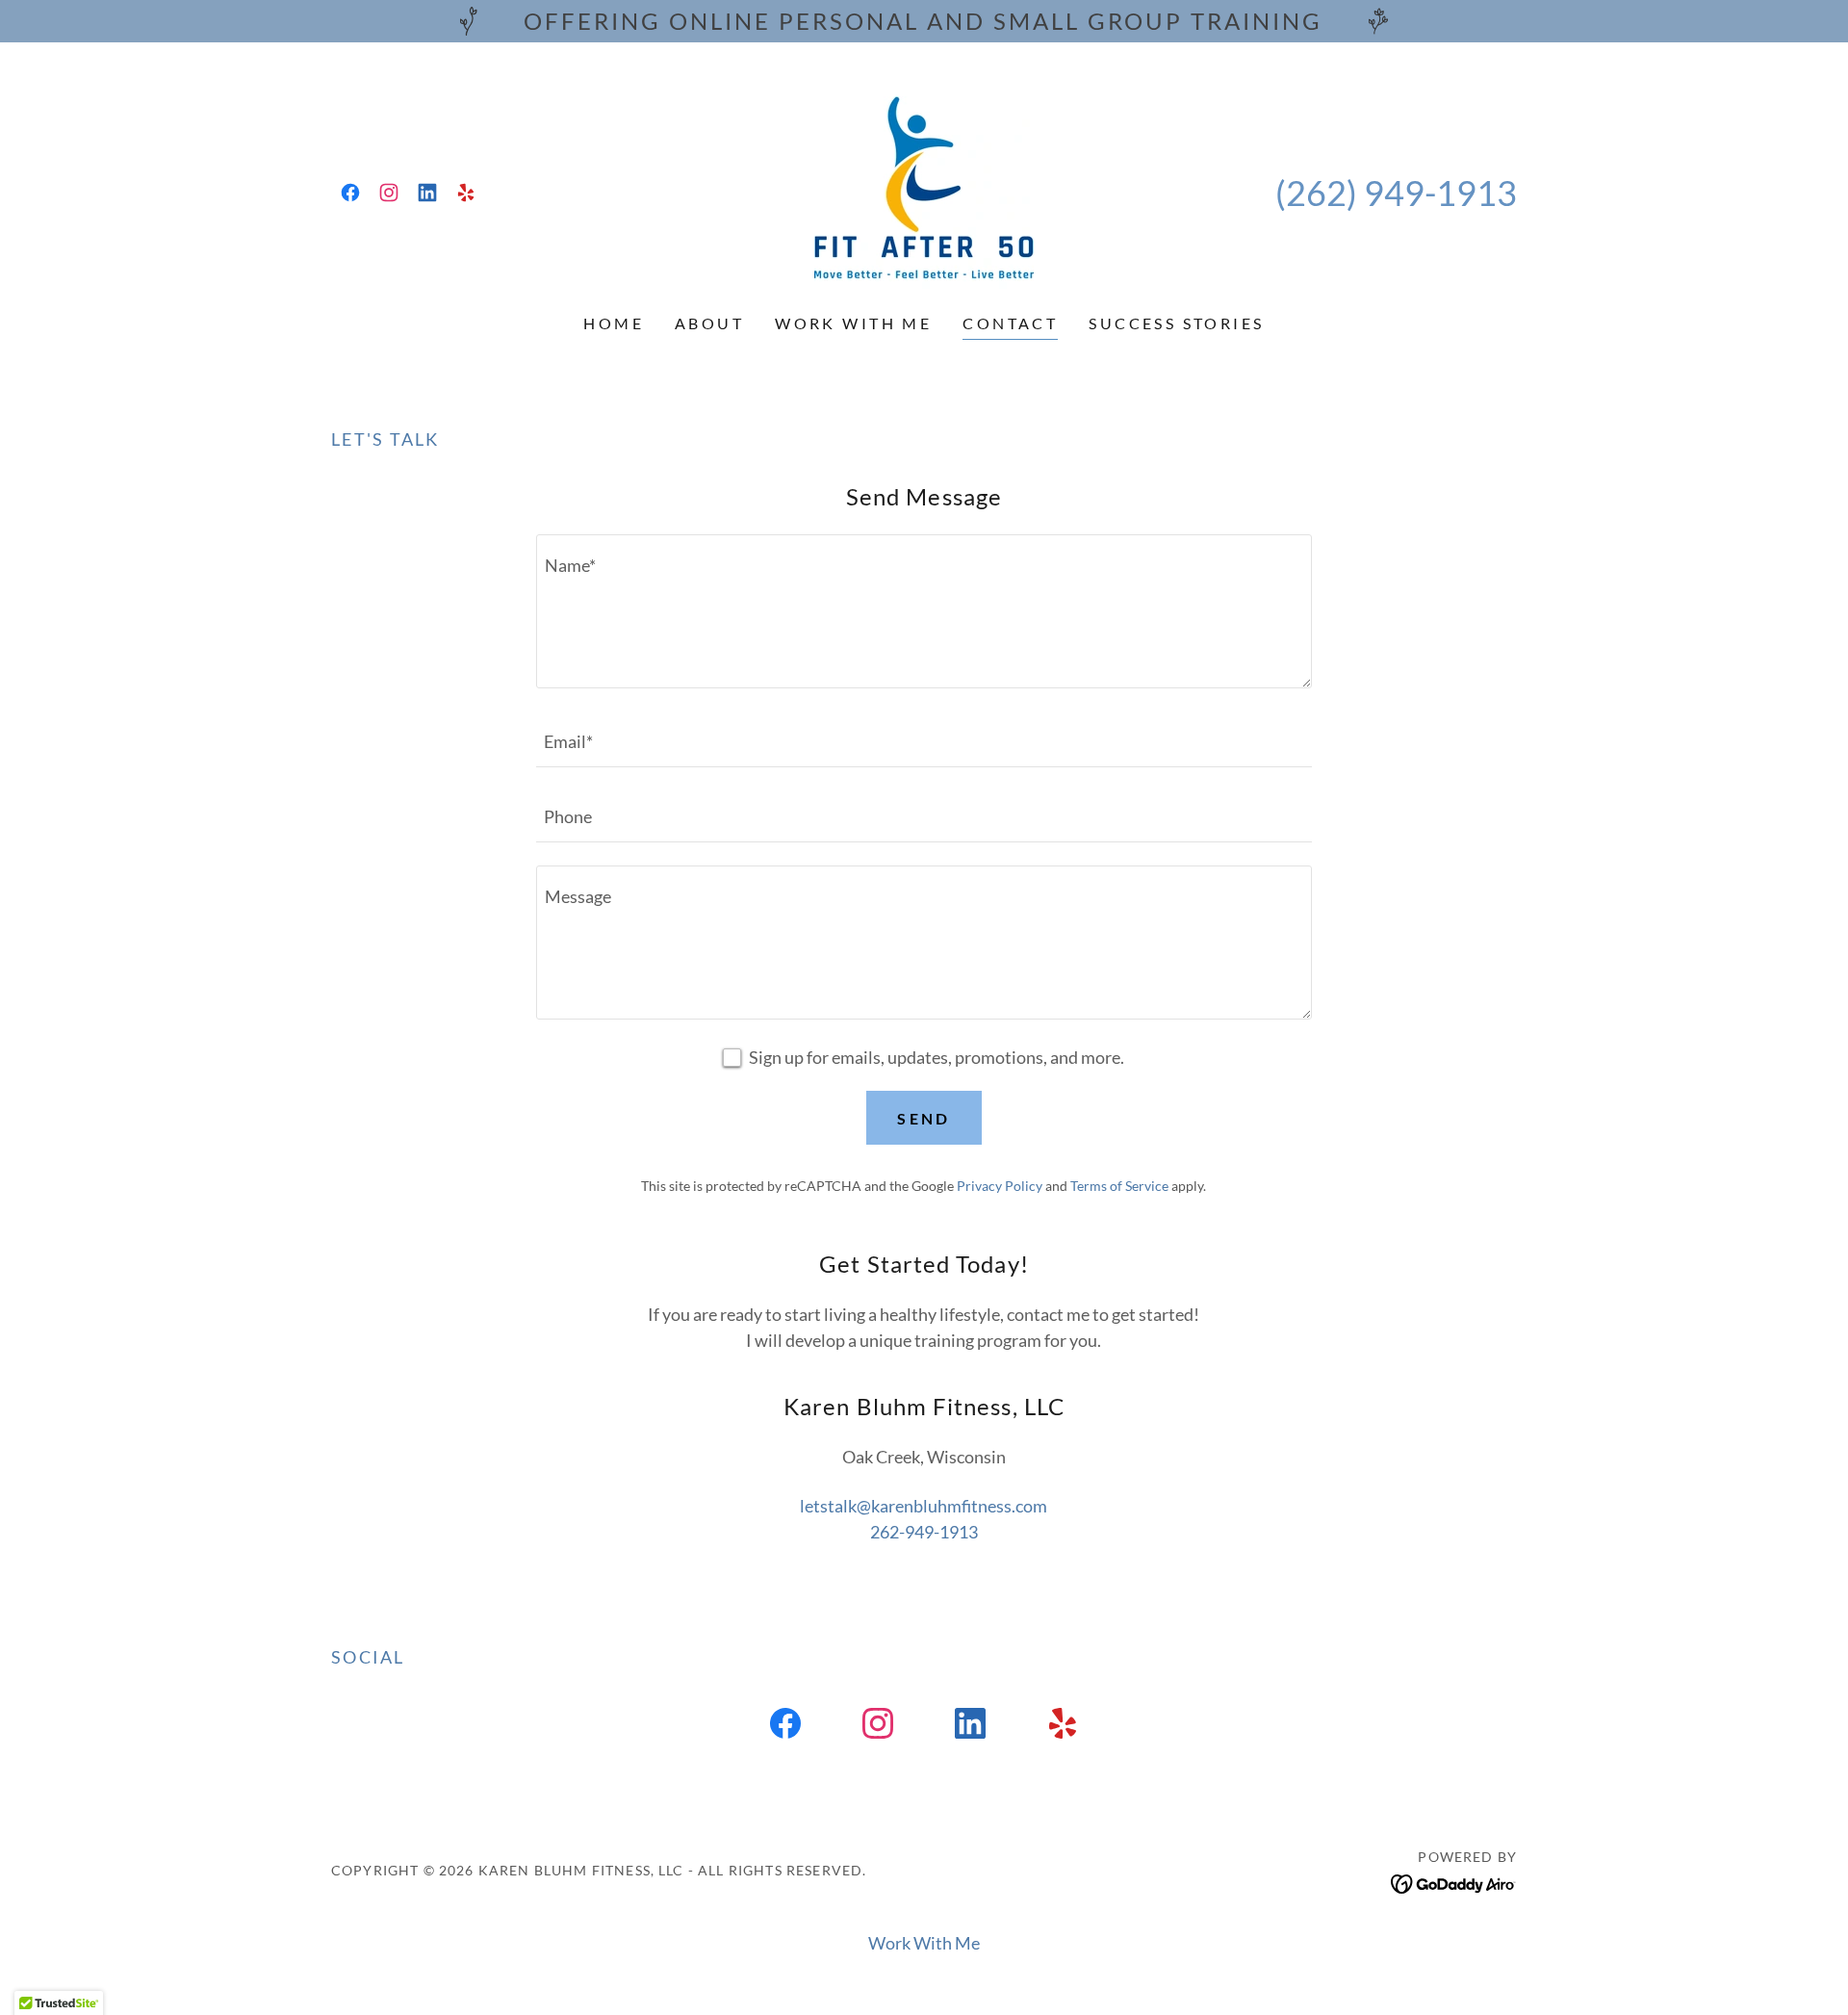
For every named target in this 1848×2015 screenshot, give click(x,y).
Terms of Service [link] (1119, 1186)
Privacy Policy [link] (1000, 1186)
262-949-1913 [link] (924, 1532)
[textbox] (924, 611)
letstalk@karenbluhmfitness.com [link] (924, 1506)
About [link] (709, 323)
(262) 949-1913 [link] (1396, 193)
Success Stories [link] (1176, 323)
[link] (350, 193)
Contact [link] (1010, 323)
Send (924, 1118)
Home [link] (614, 323)
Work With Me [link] (853, 323)
